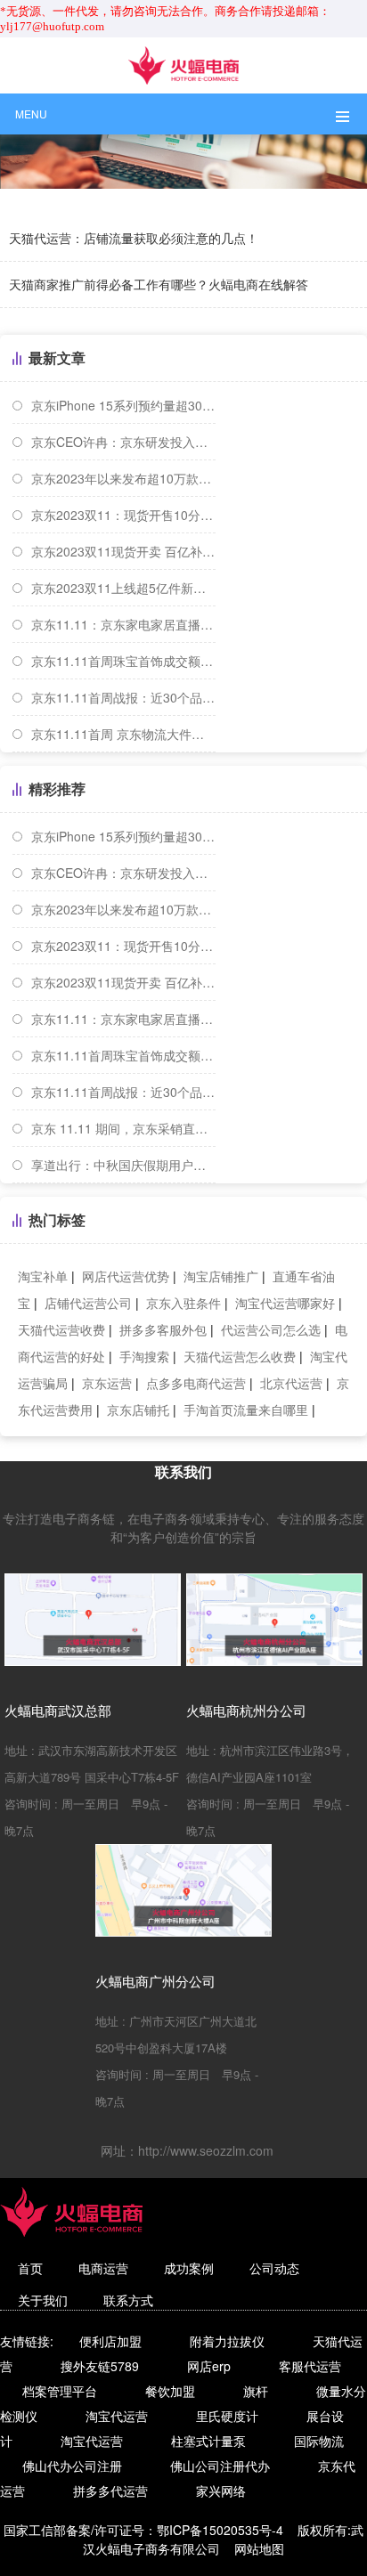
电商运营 (103, 2268)
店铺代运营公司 (88, 1303)
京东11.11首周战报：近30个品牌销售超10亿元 (123, 697)
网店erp (209, 2366)
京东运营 (107, 1383)
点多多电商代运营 (196, 1383)
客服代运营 (310, 2366)
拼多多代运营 (110, 2491)
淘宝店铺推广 (221, 1276)
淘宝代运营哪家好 (285, 1303)
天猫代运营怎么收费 (240, 1356)
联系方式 (128, 2300)
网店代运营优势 (126, 1276)
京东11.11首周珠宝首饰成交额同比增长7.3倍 (123, 661)
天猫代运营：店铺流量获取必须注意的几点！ (134, 238)
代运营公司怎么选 (271, 1329)
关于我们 (43, 2300)
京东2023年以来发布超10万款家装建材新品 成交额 (123, 478)
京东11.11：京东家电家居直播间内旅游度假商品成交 (123, 624)
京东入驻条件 (183, 1303)
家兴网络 (221, 2491)
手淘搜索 (144, 1356)
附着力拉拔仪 (227, 2341)
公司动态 (274, 2268)
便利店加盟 (110, 2341)
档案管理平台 (60, 2391)
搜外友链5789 (100, 2366)
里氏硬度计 (227, 2416)
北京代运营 (291, 1383)
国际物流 (319, 2441)
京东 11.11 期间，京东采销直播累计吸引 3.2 (123, 1128)
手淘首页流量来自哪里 (246, 1410)
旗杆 (256, 2391)
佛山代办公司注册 (72, 2466)
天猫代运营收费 (61, 1329)
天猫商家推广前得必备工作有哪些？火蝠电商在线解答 (159, 284)
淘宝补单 (43, 1276)
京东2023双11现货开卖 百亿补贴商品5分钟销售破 (123, 551)
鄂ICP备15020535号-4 (220, 2530)
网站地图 (259, 2548)
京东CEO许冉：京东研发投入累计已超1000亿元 (123, 442)
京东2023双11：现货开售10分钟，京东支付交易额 (123, 515)
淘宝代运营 (117, 2416)
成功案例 (189, 2268)
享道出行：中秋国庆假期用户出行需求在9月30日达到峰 (123, 1165)
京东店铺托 (138, 1410)
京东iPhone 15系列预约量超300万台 (123, 405)
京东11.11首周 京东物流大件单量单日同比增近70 (123, 734)
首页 (30, 2268)
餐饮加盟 (170, 2391)
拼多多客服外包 (163, 1329)
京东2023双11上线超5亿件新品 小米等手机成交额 (123, 588)
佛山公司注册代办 (220, 2466)
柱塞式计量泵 (208, 2441)
